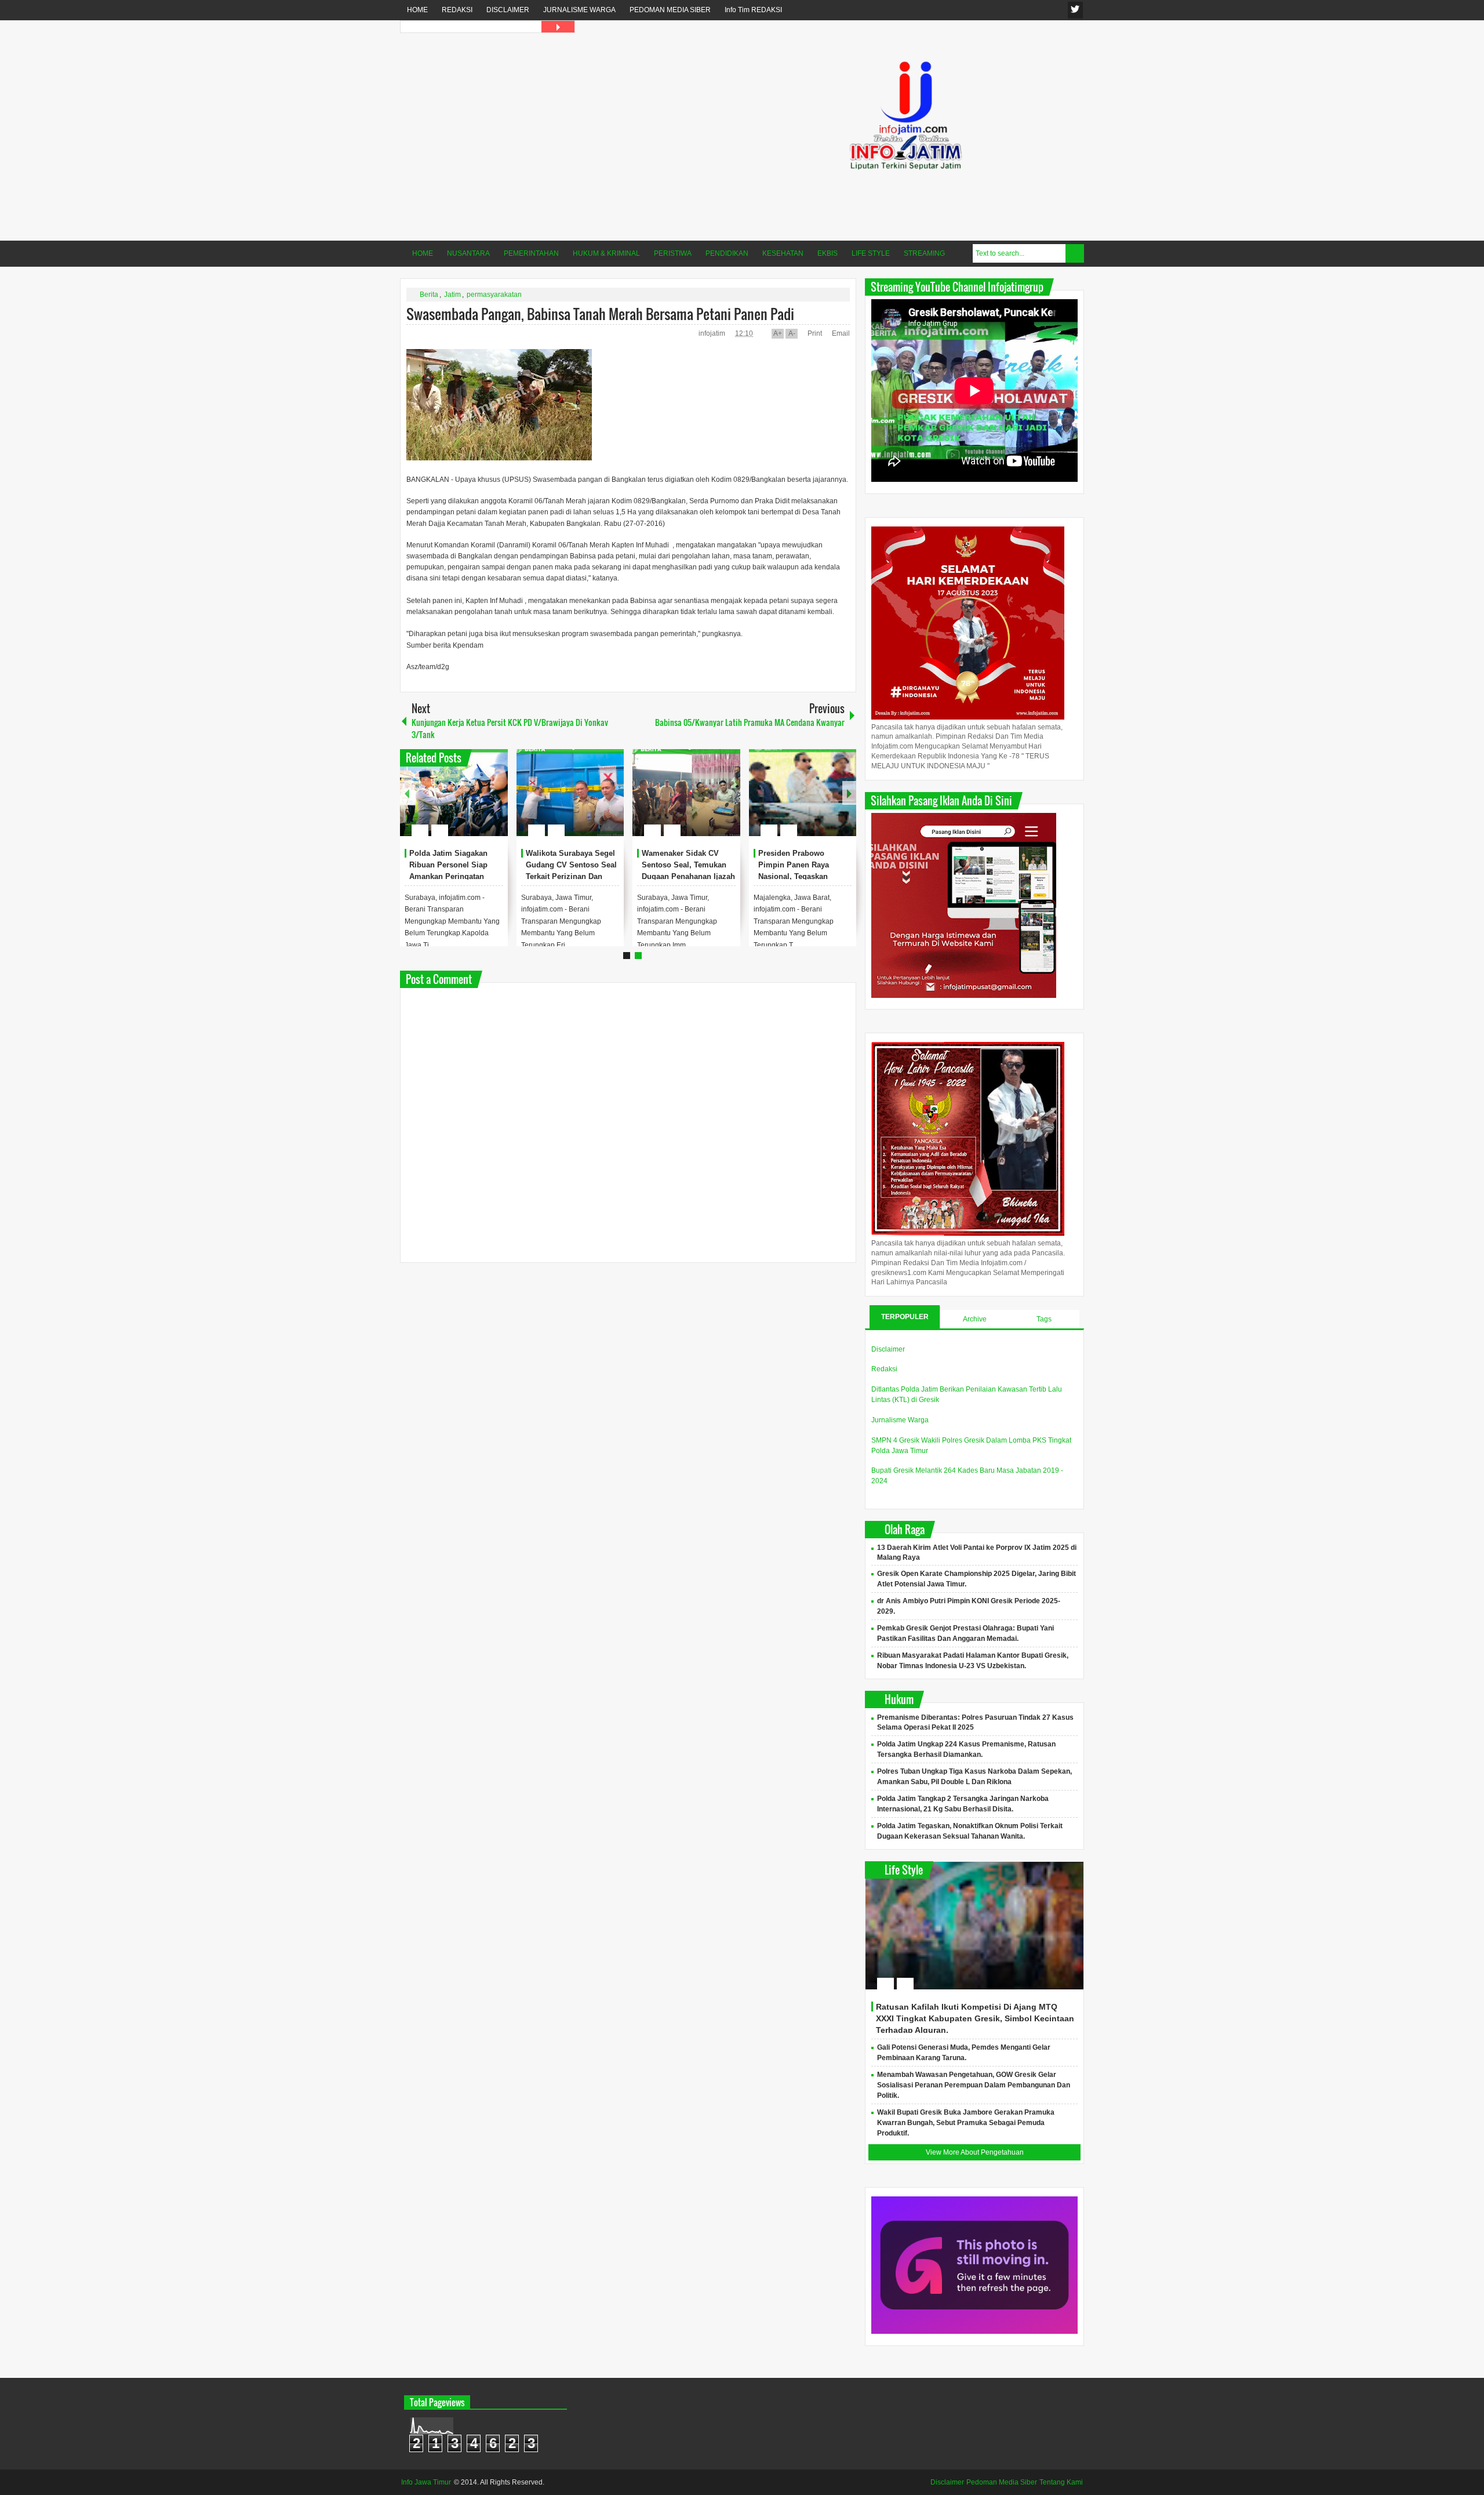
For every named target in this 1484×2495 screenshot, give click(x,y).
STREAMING (924, 253)
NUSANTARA (468, 253)
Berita (429, 295)
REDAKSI (457, 10)
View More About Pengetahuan (975, 2152)
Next (849, 793)
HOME (417, 10)
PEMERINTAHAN (531, 253)
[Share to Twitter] (479, 802)
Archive (975, 1319)
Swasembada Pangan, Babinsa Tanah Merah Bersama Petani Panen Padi (600, 314)
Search (1075, 253)
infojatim (713, 333)
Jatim (452, 295)
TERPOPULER (905, 1317)
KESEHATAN (783, 253)
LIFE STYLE (871, 253)
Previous (407, 793)
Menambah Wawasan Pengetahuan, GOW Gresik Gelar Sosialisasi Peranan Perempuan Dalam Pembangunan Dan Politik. (974, 2085)
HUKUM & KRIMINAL (606, 253)
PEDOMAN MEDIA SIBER (670, 10)
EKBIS (828, 253)
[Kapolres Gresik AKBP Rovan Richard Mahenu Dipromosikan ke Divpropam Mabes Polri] (803, 793)
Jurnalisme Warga (900, 1420)
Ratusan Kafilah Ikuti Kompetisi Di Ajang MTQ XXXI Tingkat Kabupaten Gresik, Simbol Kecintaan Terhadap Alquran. (975, 2018)
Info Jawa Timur (426, 2482)
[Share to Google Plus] (494, 802)
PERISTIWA (673, 253)
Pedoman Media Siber (1002, 2482)
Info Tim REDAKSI (753, 10)
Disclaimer (888, 1349)
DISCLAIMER (508, 10)
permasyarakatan (494, 295)
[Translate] (558, 27)
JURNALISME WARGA (579, 10)
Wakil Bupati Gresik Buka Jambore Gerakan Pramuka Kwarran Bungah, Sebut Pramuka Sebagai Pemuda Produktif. (966, 2123)
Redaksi (884, 1369)
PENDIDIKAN (727, 253)
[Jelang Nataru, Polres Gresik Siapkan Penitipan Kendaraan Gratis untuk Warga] (570, 793)
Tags (1044, 1319)
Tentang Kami (1061, 2482)
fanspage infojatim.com (1075, 10)
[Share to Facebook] (464, 802)
